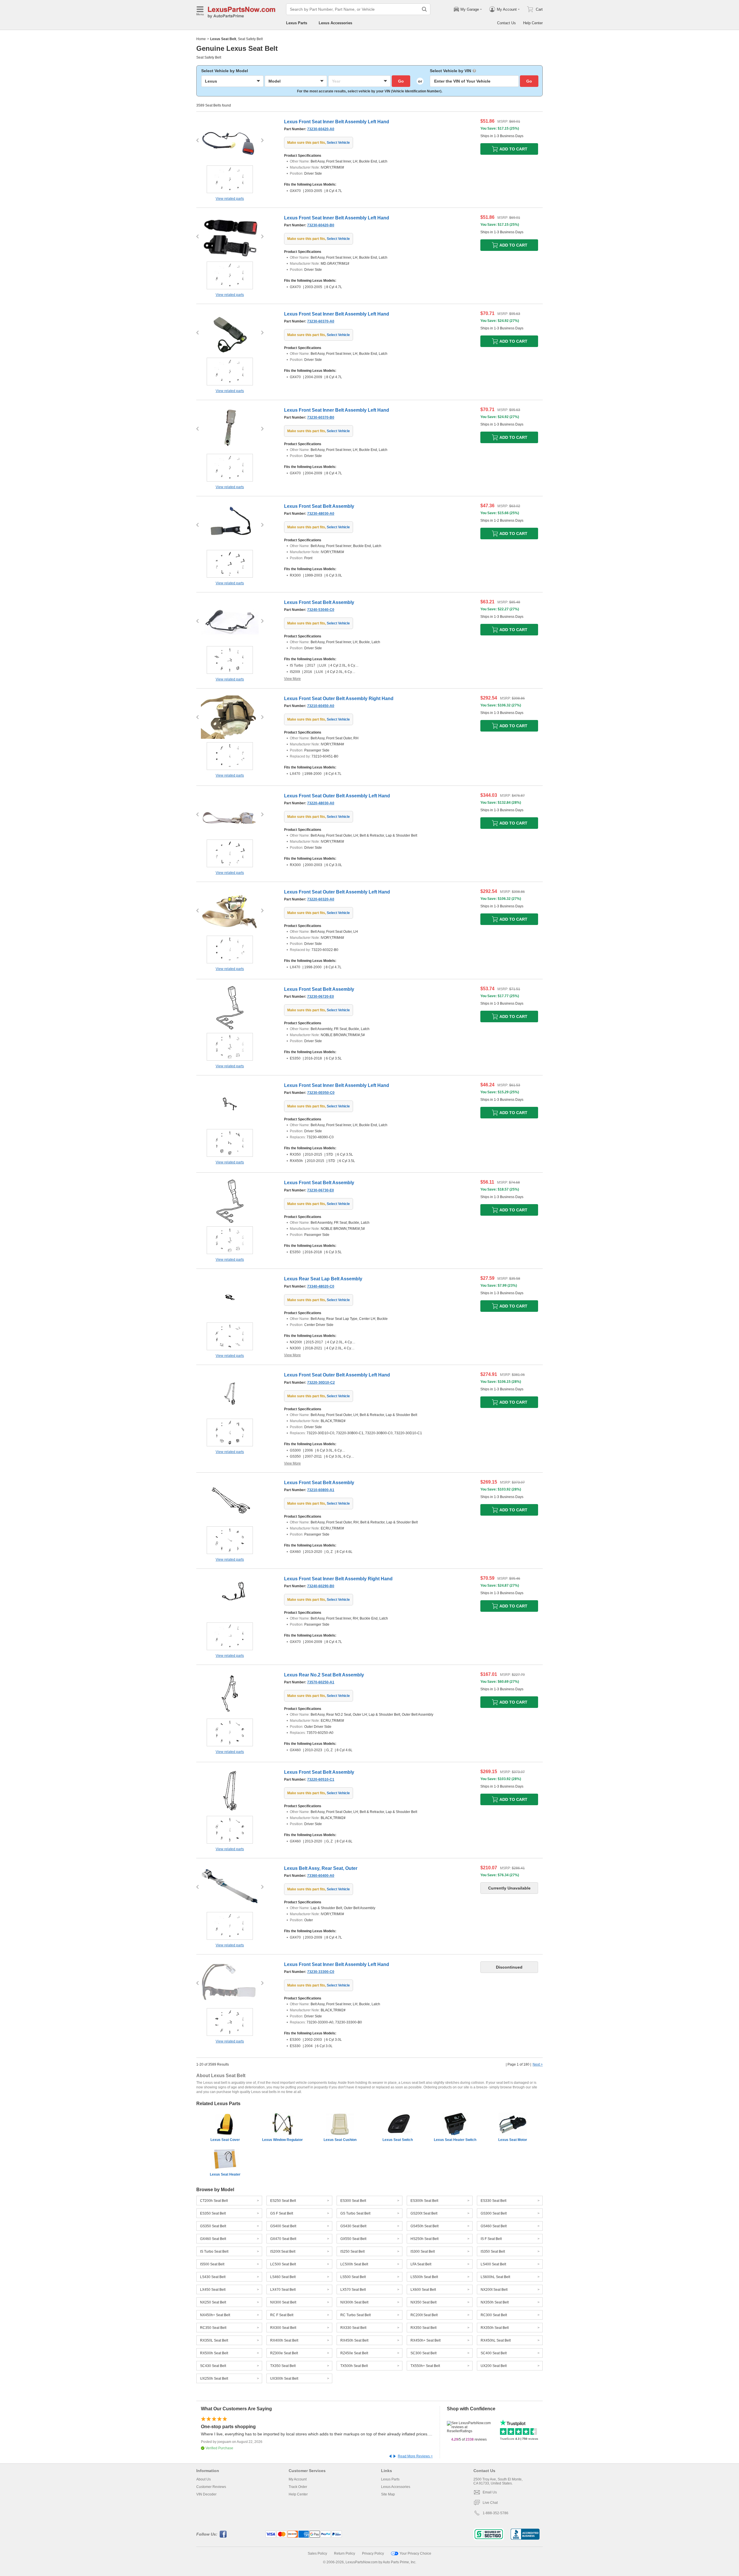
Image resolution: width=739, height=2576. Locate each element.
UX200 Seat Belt (494, 2366)
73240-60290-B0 (321, 1586)
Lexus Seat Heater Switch (455, 2140)
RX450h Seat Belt (354, 2340)
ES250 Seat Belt (283, 2201)
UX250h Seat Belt (214, 2379)
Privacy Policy (373, 2553)
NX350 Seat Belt (423, 2302)
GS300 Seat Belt (494, 2213)
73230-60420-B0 (321, 225)
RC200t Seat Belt (424, 2315)
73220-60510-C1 (321, 1779)
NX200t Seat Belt (494, 2290)
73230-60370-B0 (321, 417)
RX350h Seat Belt (495, 2328)
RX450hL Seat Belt (496, 2340)
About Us (204, 2479)
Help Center (533, 23)
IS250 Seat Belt (352, 2252)
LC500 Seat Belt (283, 2264)
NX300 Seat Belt (283, 2302)
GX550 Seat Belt (353, 2239)
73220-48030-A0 (321, 803)
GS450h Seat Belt (424, 2226)
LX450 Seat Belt (213, 2290)
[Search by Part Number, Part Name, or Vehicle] (424, 9)
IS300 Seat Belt (423, 2252)
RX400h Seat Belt (284, 2340)
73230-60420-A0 (321, 129)
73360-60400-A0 (321, 1876)
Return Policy (345, 2553)
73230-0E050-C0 (321, 1093)
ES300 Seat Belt (353, 2201)
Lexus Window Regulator (282, 2140)
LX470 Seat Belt (283, 2290)
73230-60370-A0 (321, 321)
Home (201, 39)
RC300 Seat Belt (494, 2315)
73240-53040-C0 (321, 610)
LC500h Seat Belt (354, 2264)
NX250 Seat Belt (213, 2302)
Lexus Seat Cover (225, 2140)
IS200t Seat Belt (283, 2252)
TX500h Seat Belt (354, 2366)
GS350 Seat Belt (213, 2226)
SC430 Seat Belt (213, 2366)
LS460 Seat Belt (283, 2277)
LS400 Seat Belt (493, 2264)
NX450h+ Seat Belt (215, 2315)
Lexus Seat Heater (225, 2174)
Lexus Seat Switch (398, 2140)
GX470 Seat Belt (283, 2239)
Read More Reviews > (415, 2456)
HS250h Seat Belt (424, 2239)
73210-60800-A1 (321, 1490)
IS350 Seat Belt (493, 2252)
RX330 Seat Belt (353, 2328)
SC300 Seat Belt (423, 2353)
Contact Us (506, 23)
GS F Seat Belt (282, 2213)
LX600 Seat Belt (423, 2290)
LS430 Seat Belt (213, 2277)
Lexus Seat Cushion (340, 2140)
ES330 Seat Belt (493, 2201)
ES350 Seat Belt (213, 2213)
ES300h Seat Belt (424, 2201)
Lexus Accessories (335, 23)
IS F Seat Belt (491, 2239)
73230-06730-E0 (321, 1190)
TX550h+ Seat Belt (425, 2366)
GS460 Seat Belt (494, 2226)
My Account (298, 2479)
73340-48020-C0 (321, 1286)
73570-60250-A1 (321, 1682)
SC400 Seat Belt (494, 2353)
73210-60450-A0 (321, 706)
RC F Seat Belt (282, 2315)
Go (401, 81)
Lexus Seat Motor (513, 2140)
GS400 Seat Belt (283, 2226)
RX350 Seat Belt (423, 2328)
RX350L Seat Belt (214, 2340)
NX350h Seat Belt (495, 2302)
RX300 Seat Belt (283, 2328)
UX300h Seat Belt (284, 2379)
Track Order (298, 2487)
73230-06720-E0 (321, 997)
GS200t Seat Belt (424, 2213)
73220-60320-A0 (321, 899)
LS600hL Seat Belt (495, 2277)
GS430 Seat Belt (353, 2226)
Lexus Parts (297, 23)
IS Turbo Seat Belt (214, 2252)
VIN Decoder (206, 2494)
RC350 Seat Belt (213, 2328)
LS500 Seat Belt (353, 2277)
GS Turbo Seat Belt (355, 2213)
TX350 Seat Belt (283, 2366)
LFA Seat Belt (421, 2264)
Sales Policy (317, 2553)
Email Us (490, 2492)
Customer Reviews (211, 2487)
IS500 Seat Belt (212, 2264)
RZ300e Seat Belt (284, 2353)
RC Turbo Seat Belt (355, 2315)
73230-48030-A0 (321, 514)
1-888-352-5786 (496, 2513)
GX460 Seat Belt (213, 2239)
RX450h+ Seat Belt (426, 2340)
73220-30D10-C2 (321, 1383)
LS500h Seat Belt (424, 2277)
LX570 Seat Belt (353, 2290)
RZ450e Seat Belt (354, 2353)
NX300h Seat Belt (354, 2302)
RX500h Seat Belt (214, 2353)
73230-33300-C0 (321, 1972)
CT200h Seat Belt (214, 2201)
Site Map (388, 2494)
